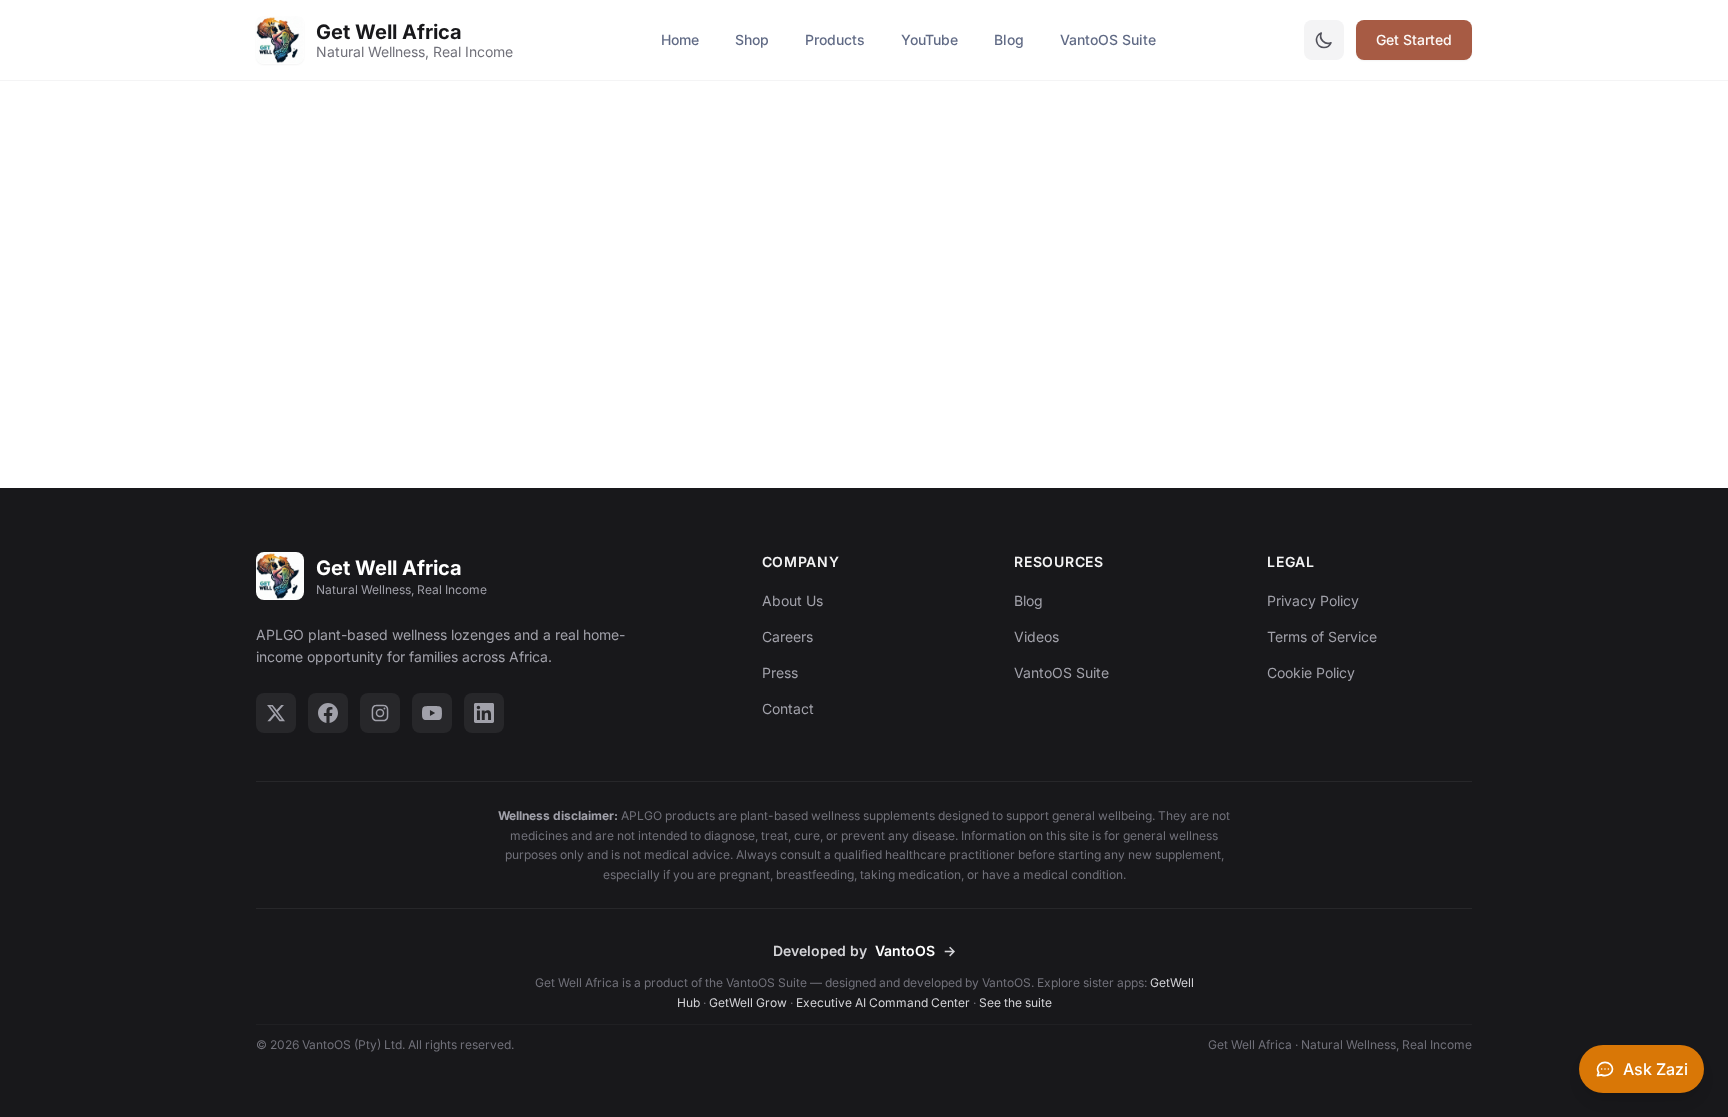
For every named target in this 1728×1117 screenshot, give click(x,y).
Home (680, 39)
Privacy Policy (1313, 600)
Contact (788, 708)
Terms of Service (1322, 636)
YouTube (929, 39)
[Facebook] (328, 713)
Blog (1009, 39)
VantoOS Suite (1108, 39)
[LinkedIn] (484, 713)
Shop (752, 39)
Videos (1036, 636)
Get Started (1414, 39)
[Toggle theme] (1324, 40)
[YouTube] (432, 713)
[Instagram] (380, 713)
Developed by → (864, 950)
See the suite (1015, 1002)
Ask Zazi (1655, 1069)
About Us (792, 600)
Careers (787, 636)
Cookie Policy (1311, 672)
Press (780, 672)
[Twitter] (276, 713)
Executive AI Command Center (883, 1002)
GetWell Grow (748, 1002)
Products (835, 39)
